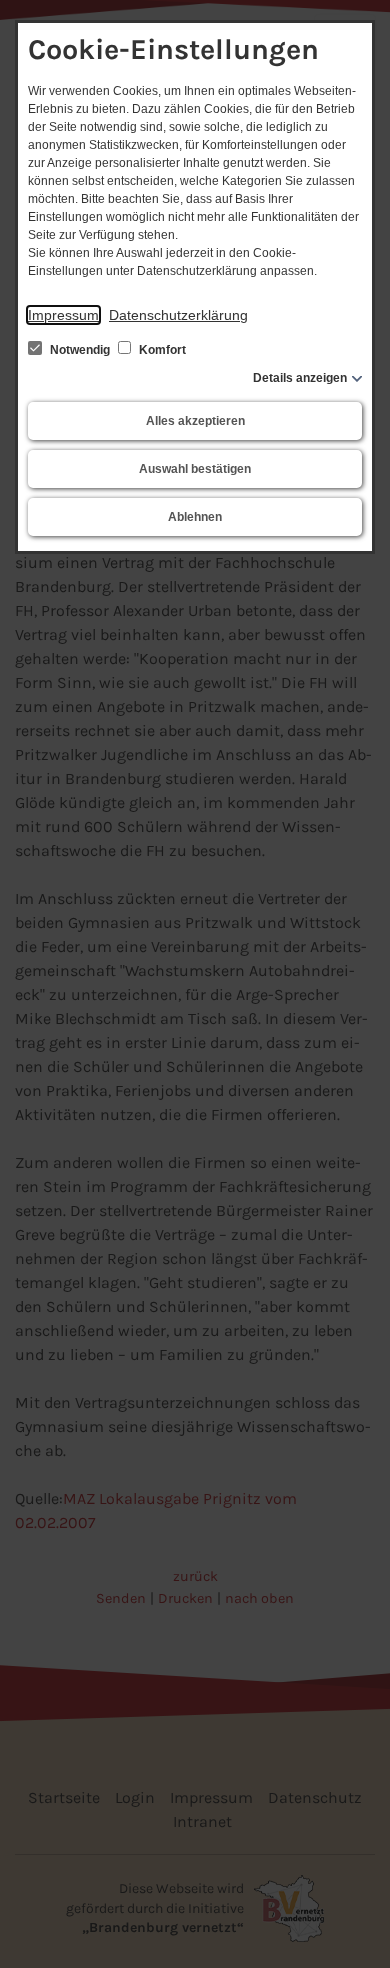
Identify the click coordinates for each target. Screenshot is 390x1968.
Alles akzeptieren (195, 421)
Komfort (161, 350)
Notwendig (80, 350)
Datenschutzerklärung (178, 315)
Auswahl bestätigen (195, 469)
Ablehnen (195, 517)
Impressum (63, 315)
